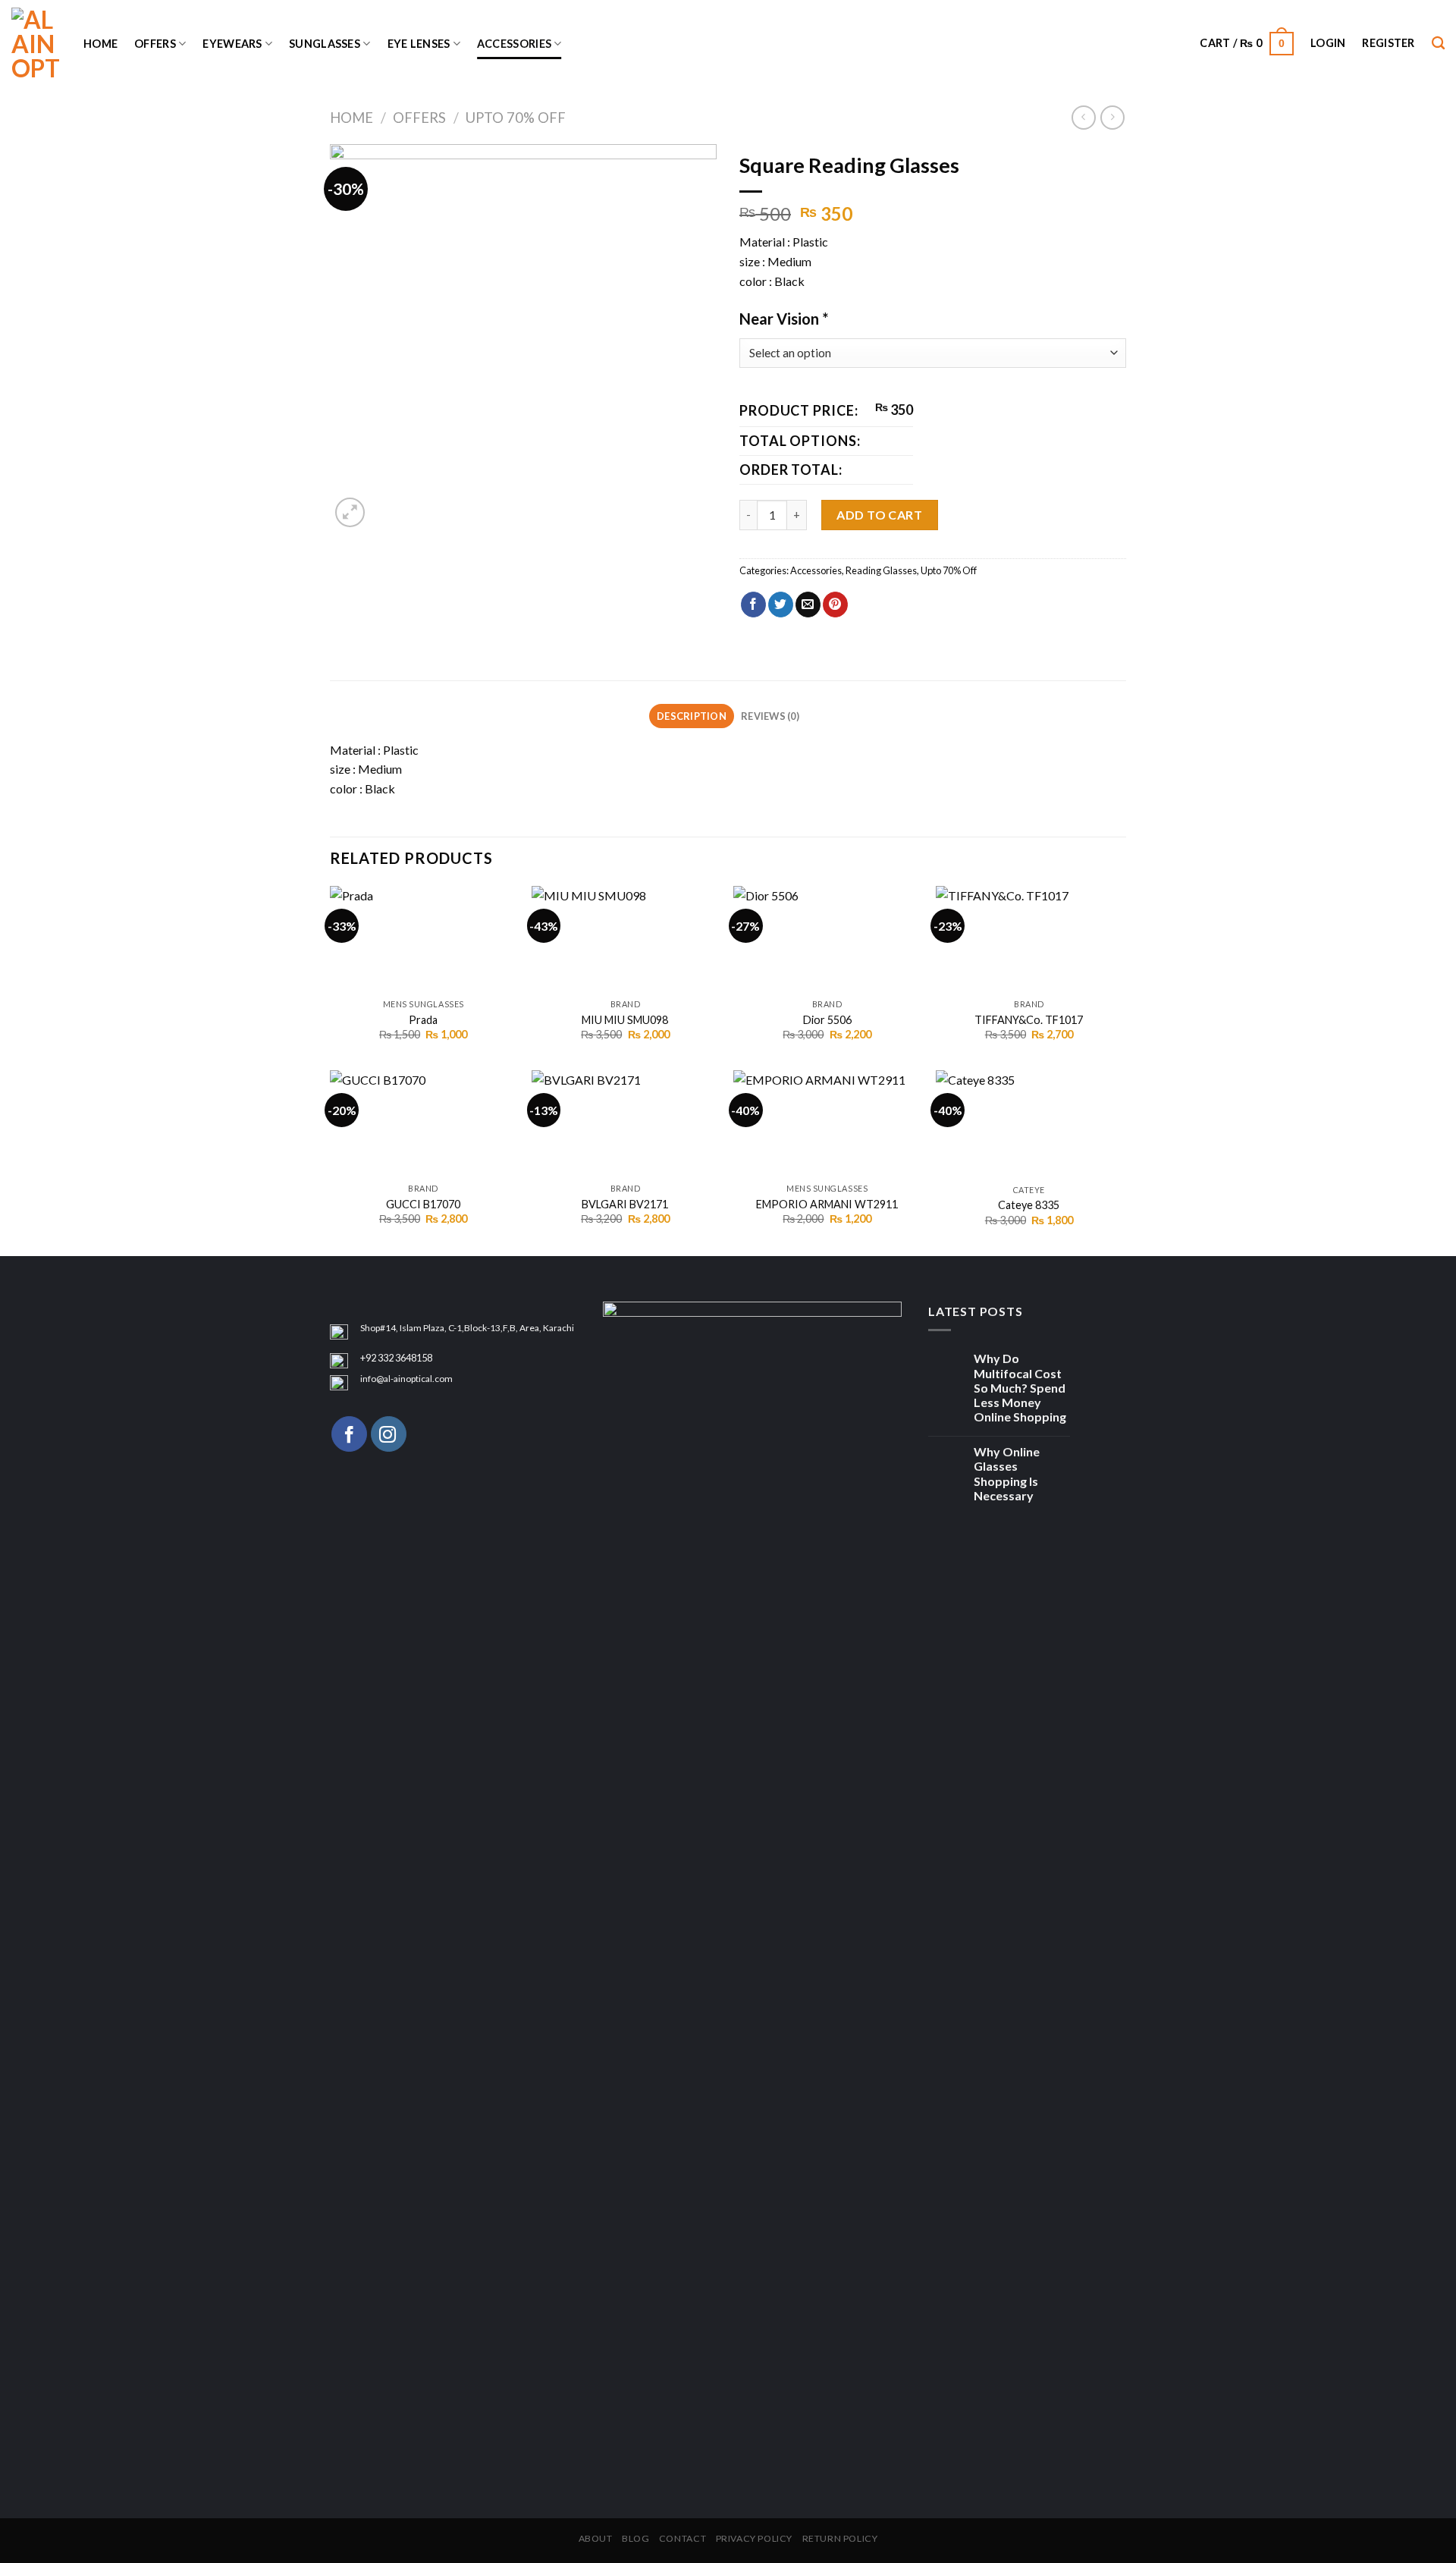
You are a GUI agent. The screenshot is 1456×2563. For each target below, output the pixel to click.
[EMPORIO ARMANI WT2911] (827, 1123)
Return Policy (840, 2538)
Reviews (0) (770, 716)
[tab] (691, 716)
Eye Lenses (419, 44)
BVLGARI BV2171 (625, 1204)
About (596, 2538)
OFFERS (155, 44)
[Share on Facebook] (753, 605)
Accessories (514, 44)
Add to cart (879, 515)
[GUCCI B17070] (424, 1123)
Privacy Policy (755, 2538)
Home (100, 44)
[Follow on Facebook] (349, 1434)
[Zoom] (350, 512)
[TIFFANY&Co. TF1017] (1029, 939)
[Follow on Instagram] (389, 1434)
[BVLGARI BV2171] (625, 1123)
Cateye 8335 (1029, 1205)
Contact (682, 2538)
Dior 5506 (827, 1020)
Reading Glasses (881, 570)
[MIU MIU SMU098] (625, 939)
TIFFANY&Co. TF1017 (1029, 1020)
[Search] (1438, 44)
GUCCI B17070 (423, 1204)
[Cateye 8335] (1029, 1123)
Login (1328, 43)
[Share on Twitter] (781, 605)
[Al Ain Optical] (36, 44)
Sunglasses (325, 44)
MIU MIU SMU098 (625, 1020)
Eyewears (232, 44)
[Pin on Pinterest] (835, 605)
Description (692, 716)
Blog (635, 2538)
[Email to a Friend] (808, 605)
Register (1388, 43)
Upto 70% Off (516, 118)
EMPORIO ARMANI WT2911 (827, 1204)
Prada (423, 1020)
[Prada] (424, 939)
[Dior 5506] (827, 939)
